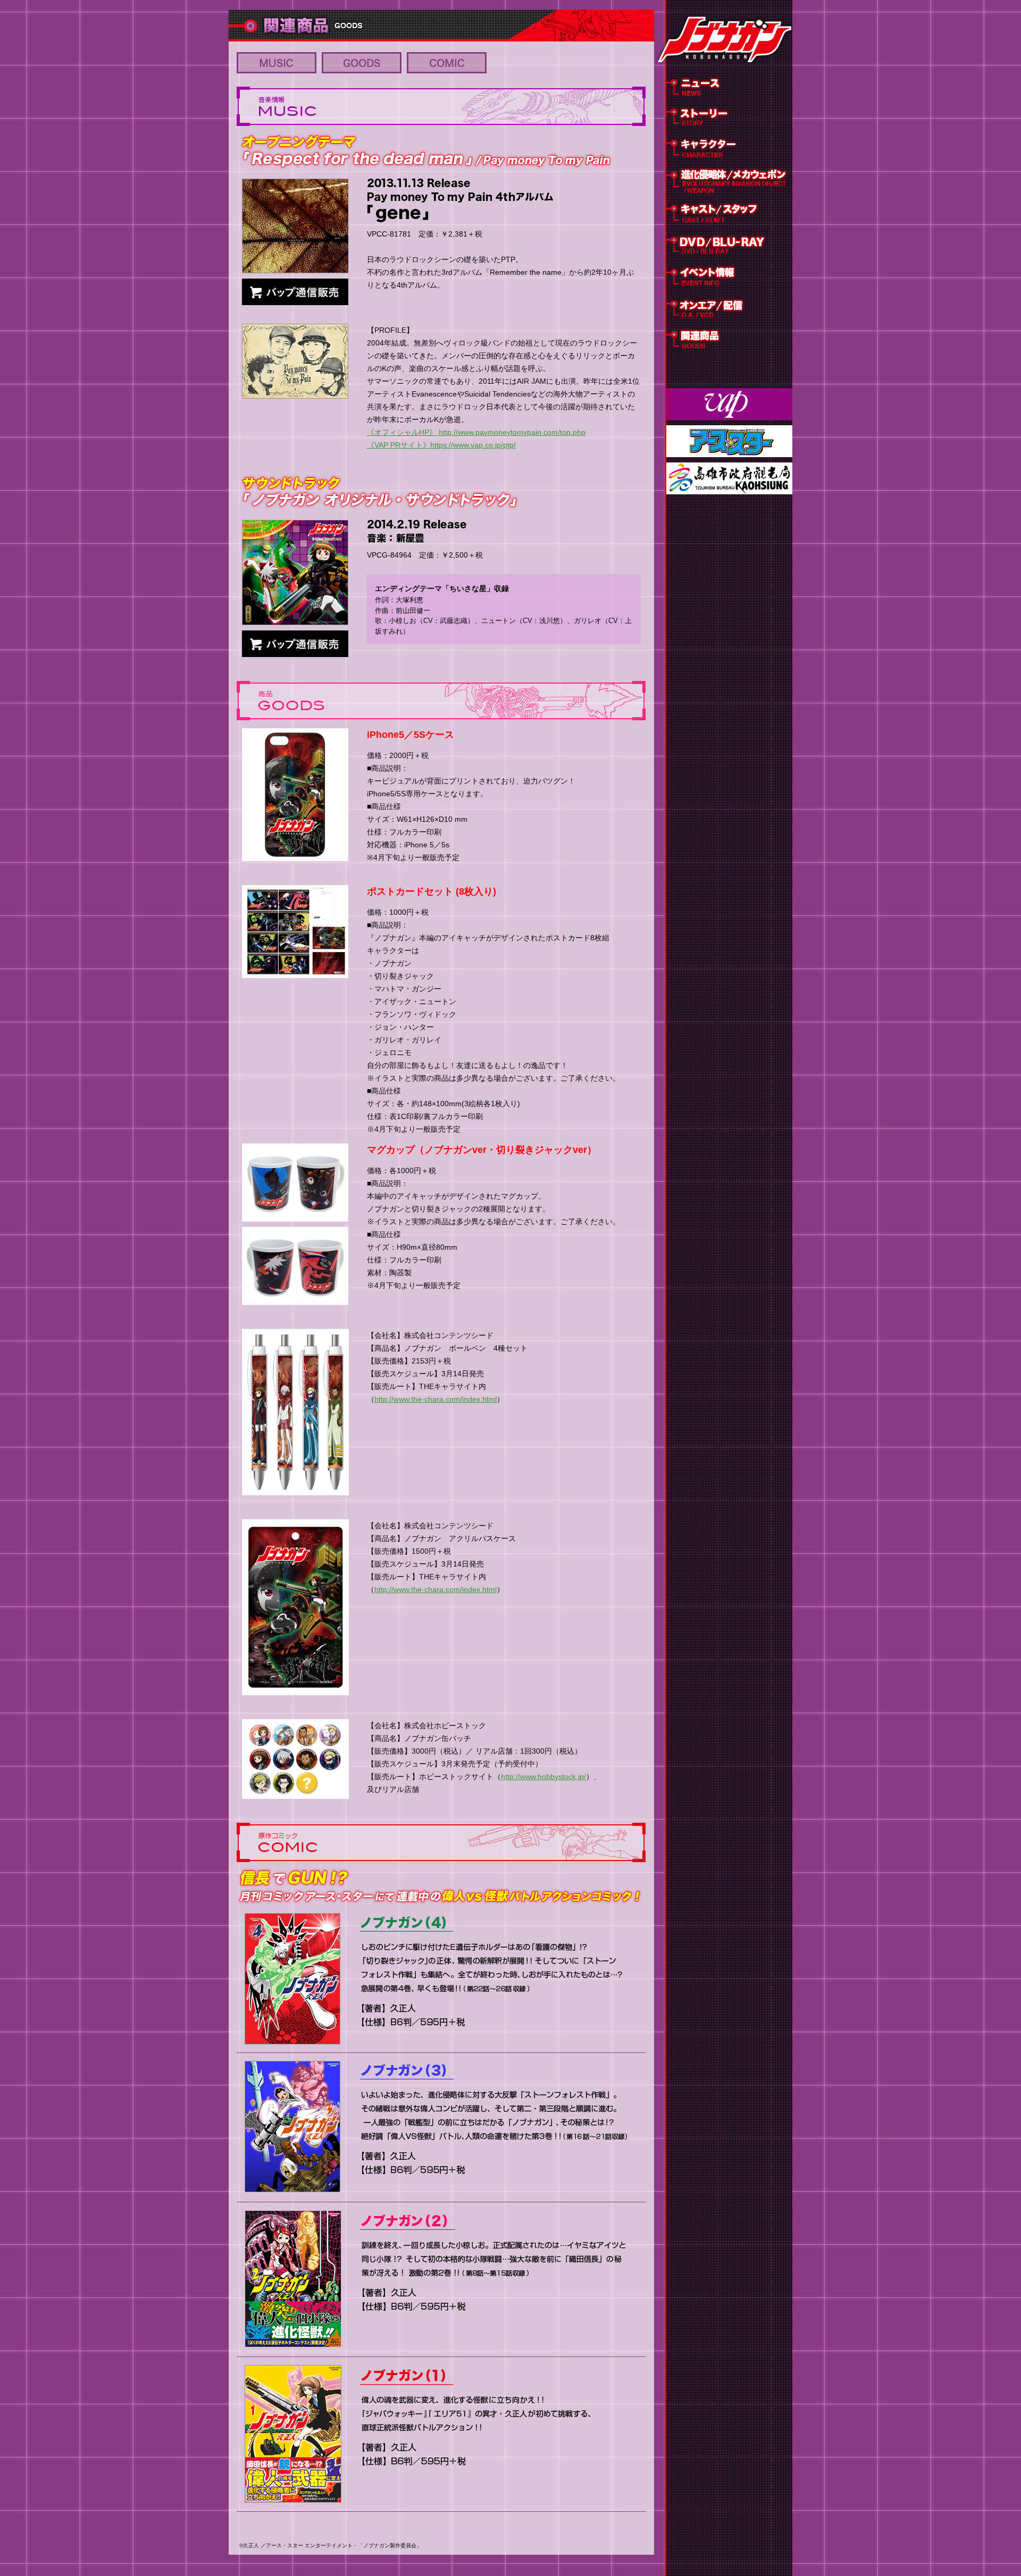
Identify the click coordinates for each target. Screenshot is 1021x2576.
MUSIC (277, 63)
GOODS (362, 63)
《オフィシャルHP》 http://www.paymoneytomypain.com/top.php (476, 432)
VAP (729, 404)
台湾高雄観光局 (729, 478)
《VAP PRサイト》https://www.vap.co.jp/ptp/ (441, 445)
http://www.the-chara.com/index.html (436, 1399)
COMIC (447, 63)
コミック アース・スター (729, 441)
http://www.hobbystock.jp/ (543, 1777)
